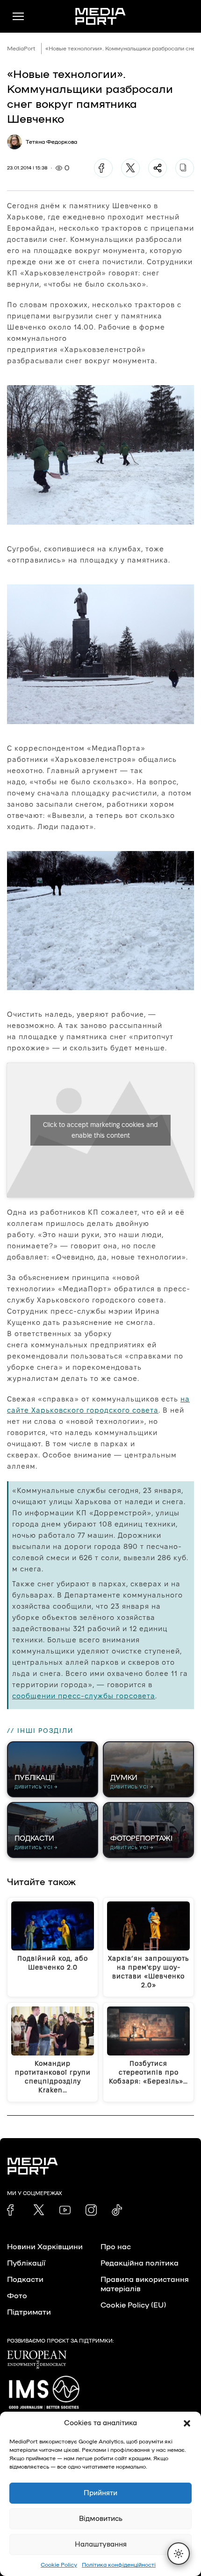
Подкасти (25, 2280)
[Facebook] (103, 168)
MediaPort (21, 49)
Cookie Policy (59, 2565)
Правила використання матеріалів (145, 2284)
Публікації (26, 2263)
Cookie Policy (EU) (133, 2305)
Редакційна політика (140, 2263)
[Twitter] (130, 168)
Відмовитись (101, 2519)
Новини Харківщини (45, 2247)
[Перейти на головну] (100, 16)
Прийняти (100, 2493)
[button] (187, 2423)
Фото (17, 2296)
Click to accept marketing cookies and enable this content (100, 1130)
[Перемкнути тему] (179, 2554)
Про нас (116, 2247)
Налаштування (101, 2544)
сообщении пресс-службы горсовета (84, 1696)
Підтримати (29, 2312)
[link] (13, 2210)
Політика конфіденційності (119, 2565)
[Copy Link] (185, 168)
